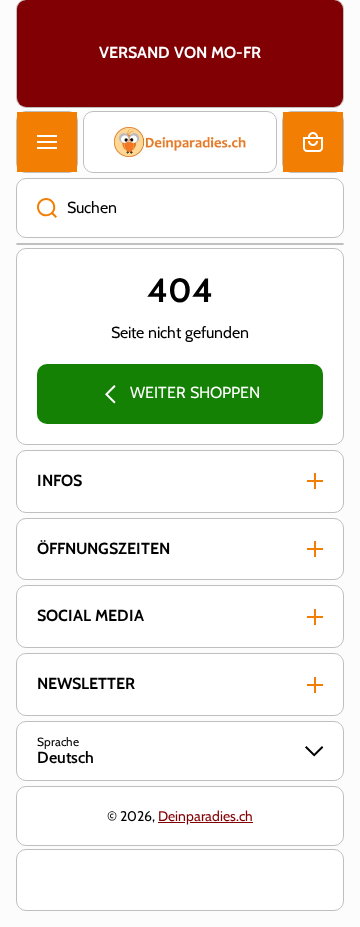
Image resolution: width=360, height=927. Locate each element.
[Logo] (180, 142)
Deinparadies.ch (205, 816)
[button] (313, 142)
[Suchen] (36, 208)
